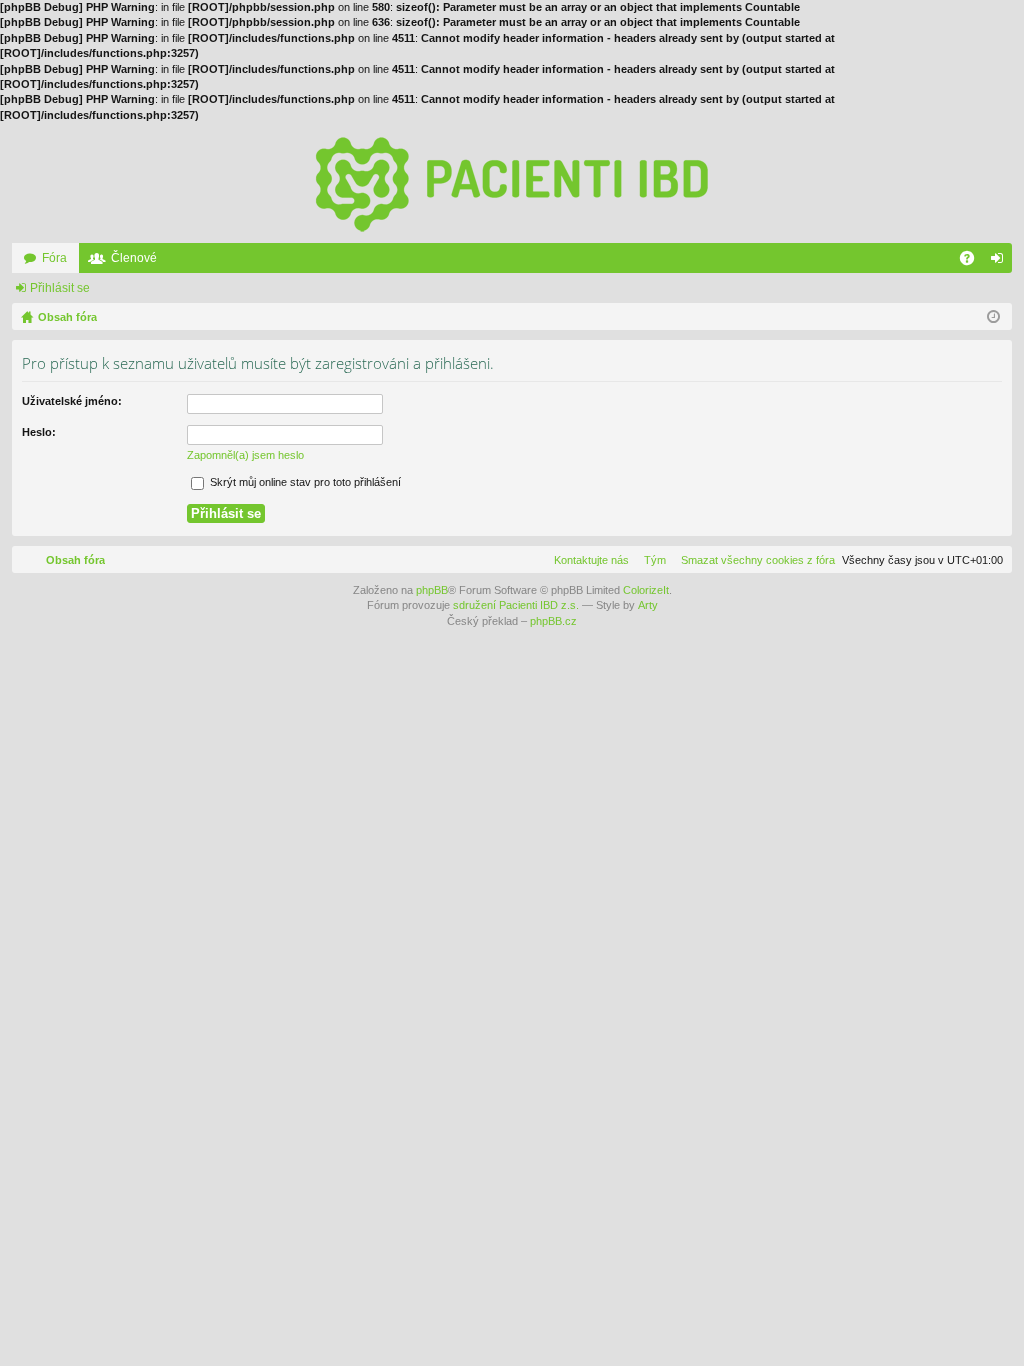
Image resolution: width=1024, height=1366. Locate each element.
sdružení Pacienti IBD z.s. (516, 605)
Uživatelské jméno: (72, 401)
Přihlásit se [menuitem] (1001, 262)
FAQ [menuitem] (973, 262)
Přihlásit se (60, 288)
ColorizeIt (646, 590)
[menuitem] (754, 560)
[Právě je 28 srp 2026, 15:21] (993, 317)
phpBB (432, 590)
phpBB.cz (553, 621)
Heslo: (39, 432)
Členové (134, 258)
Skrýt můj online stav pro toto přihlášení (304, 482)
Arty (648, 605)
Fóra (54, 258)
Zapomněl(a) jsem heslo (245, 455)
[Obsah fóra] (512, 183)
